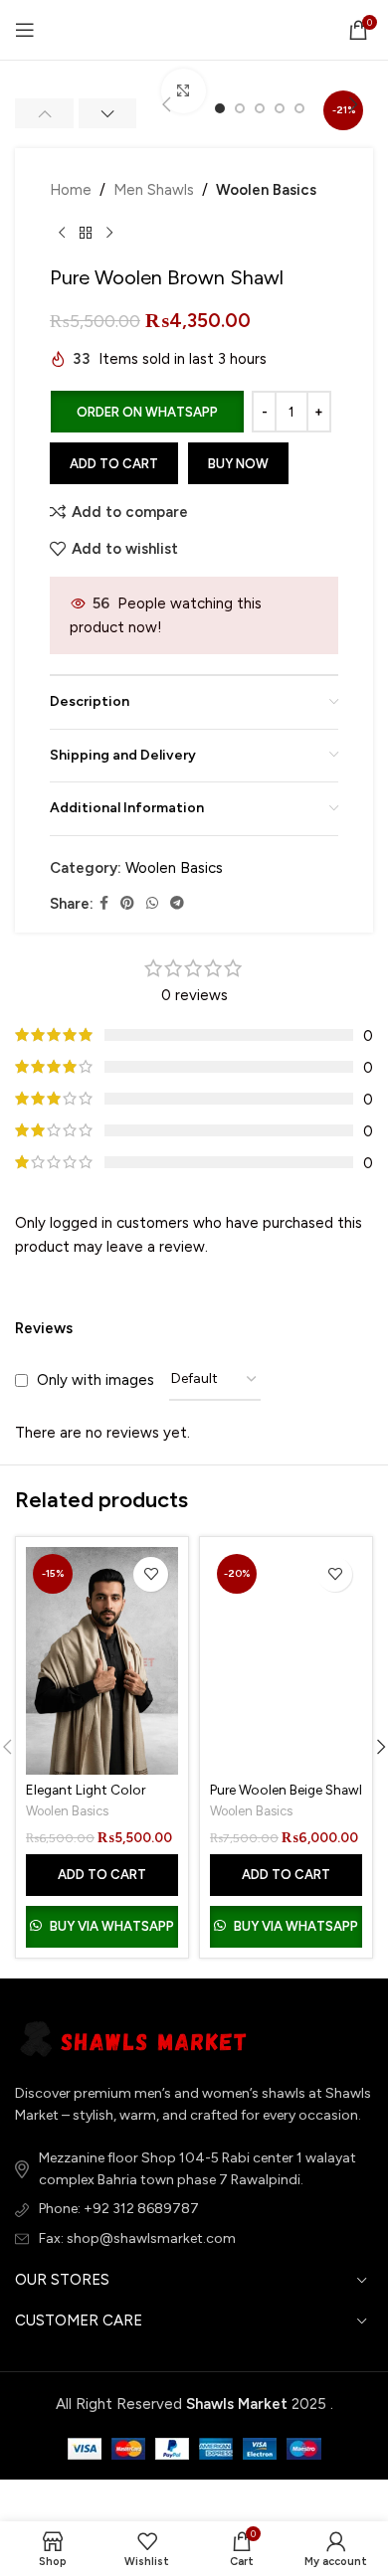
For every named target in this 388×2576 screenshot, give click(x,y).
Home (71, 190)
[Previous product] (62, 234)
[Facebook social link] (104, 904)
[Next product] (109, 234)
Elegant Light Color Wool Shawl (86, 1798)
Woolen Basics (266, 190)
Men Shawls (154, 190)
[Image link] (139, 2039)
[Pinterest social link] (127, 904)
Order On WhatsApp (147, 412)
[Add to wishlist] (151, 1574)
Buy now (238, 464)
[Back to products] (86, 234)
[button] (166, 104)
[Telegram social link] (177, 904)
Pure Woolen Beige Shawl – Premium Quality (286, 1798)
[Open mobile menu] (25, 30)
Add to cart (114, 464)
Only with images (96, 1380)
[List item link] (194, 2209)
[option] (240, 108)
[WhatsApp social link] (152, 904)
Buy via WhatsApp (112, 1926)
